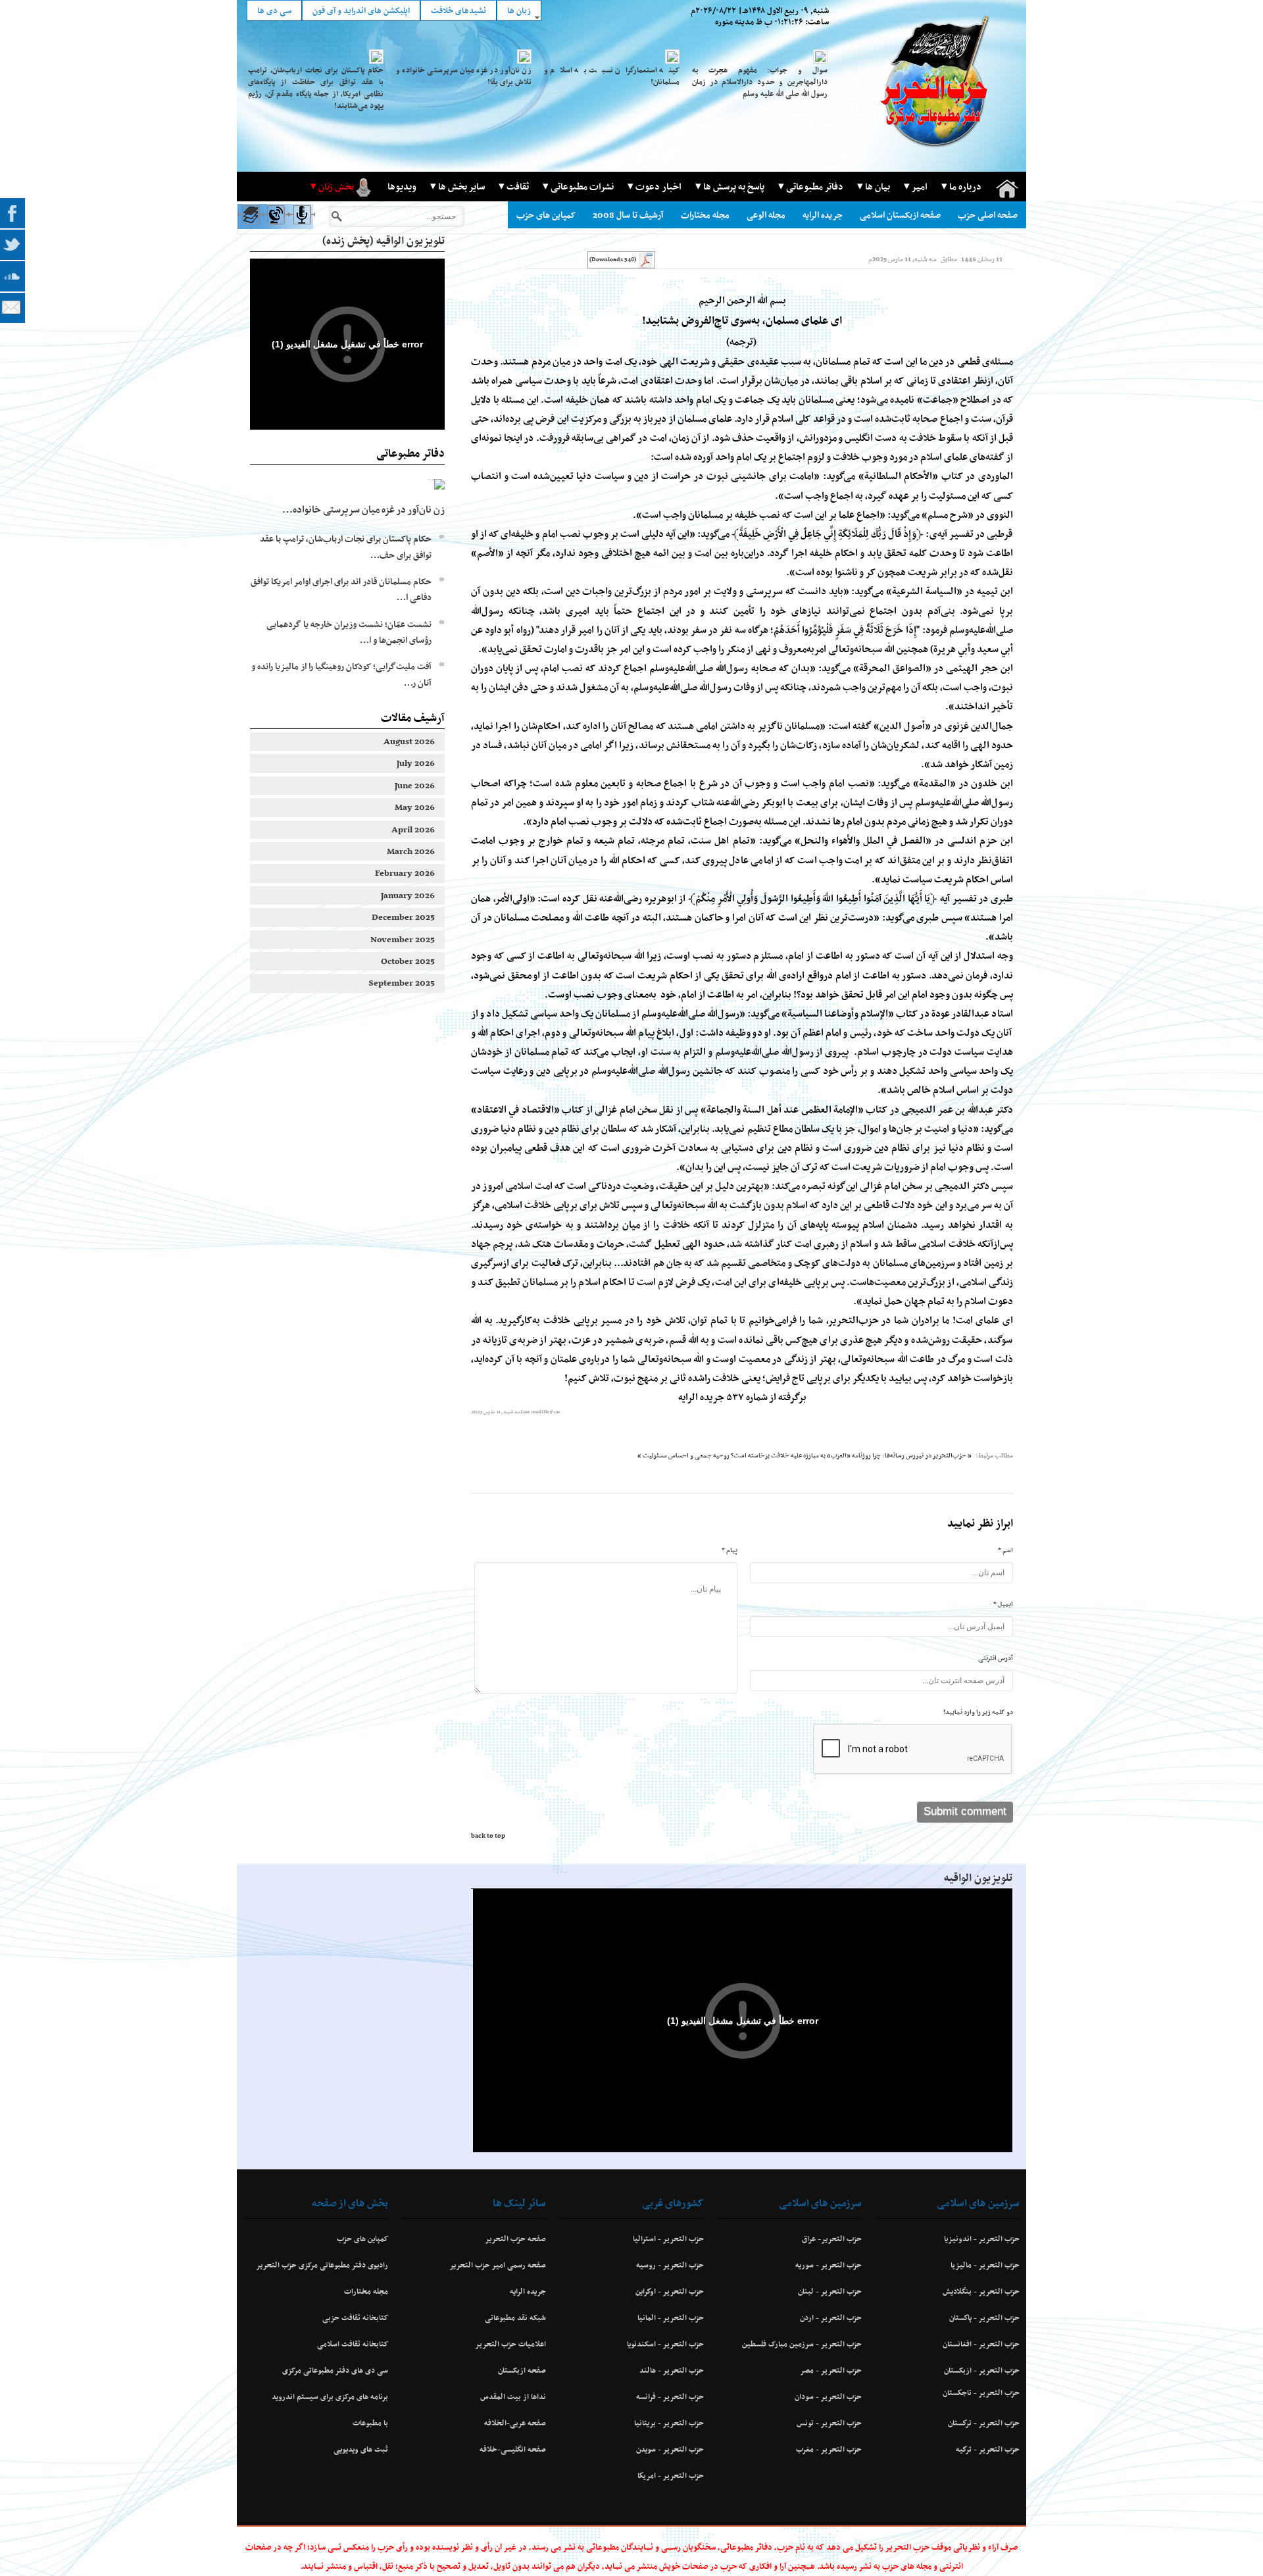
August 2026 (409, 741)
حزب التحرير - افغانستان (981, 2344)
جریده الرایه (823, 215)
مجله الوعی (766, 215)
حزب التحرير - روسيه (670, 2265)
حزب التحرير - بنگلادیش (981, 2291)
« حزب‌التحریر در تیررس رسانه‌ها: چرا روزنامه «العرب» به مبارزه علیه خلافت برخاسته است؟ (851, 1455)
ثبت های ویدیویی (361, 2449)
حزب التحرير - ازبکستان (982, 2370)
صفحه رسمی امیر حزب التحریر (498, 2265)
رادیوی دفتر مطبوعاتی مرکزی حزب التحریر (322, 2265)
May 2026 (415, 807)
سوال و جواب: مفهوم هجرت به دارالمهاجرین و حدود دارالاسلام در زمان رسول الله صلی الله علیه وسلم (760, 82)
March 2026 (411, 851)
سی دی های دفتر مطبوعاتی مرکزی (335, 2370)
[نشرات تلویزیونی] (275, 227)
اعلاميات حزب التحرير (510, 2344)
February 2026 (405, 873)
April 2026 (413, 829)
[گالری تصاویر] (250, 227)
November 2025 (403, 939)
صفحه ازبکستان (522, 2370)
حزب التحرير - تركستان (984, 2423)
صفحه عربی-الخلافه (515, 2423)
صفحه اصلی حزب (988, 215)
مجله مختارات (705, 215)
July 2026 (416, 763)
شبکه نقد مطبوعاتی (515, 2317)
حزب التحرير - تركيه (988, 2449)
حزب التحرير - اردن (831, 2317)
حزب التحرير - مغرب (829, 2449)
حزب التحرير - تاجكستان (981, 2392)
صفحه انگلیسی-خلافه (513, 2449)
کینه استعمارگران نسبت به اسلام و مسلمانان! (612, 76)
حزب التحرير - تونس (829, 2423)
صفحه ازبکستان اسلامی (900, 215)
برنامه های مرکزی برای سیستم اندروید (330, 2396)
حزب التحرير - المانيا (671, 2317)
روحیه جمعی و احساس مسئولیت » (683, 1455)
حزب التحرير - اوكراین (670, 2291)
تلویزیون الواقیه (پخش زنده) (384, 240)
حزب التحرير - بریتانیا (669, 2423)
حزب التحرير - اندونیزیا (982, 2238)
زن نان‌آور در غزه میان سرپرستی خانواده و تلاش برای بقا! (464, 76)
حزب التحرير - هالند (672, 2370)
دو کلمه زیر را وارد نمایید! (978, 1712)
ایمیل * (1003, 1604)
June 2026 (415, 785)
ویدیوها (402, 186)
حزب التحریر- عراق (832, 2238)
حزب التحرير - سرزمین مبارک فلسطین (802, 2344)
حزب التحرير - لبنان (830, 2291)
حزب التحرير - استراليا (668, 2238)
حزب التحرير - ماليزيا (985, 2265)
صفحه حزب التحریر (515, 2238)
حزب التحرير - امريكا (671, 2475)
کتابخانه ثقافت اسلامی (353, 2344)
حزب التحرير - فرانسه (670, 2396)
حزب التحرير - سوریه (829, 2265)
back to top (488, 1836)
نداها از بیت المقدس (513, 2396)
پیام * (730, 1550)
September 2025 (402, 983)
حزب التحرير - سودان (828, 2396)
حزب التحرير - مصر (831, 2370)
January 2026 (408, 895)
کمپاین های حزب (546, 215)
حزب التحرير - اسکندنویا (665, 2344)
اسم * (1005, 1550)
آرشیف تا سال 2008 (628, 215)
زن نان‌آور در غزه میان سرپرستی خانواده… (363, 509)
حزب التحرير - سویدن (670, 2449)
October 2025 (408, 961)
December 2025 (403, 917)
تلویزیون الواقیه (978, 1877)
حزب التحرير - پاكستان (984, 2317)
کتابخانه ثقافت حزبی (355, 2317)
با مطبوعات (370, 2423)
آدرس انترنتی (996, 1658)
